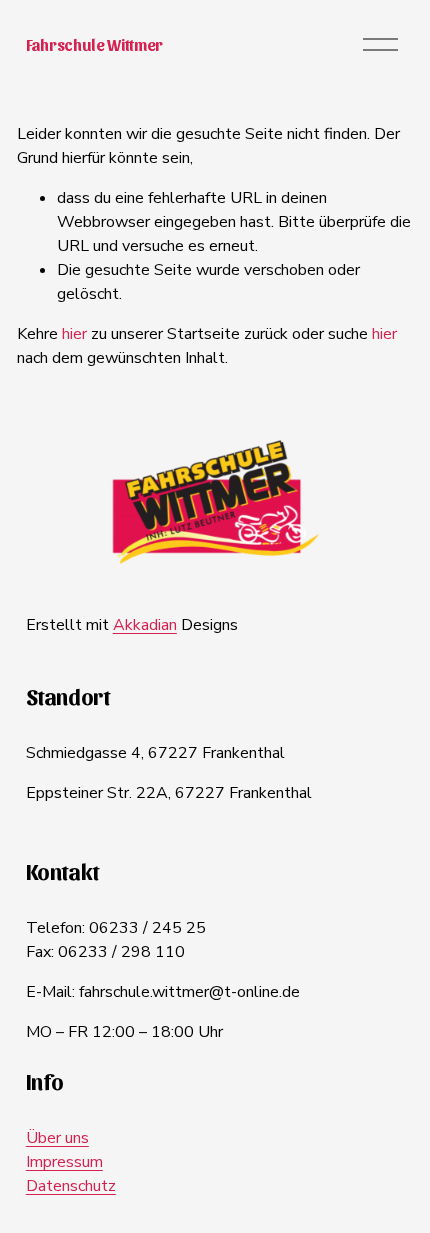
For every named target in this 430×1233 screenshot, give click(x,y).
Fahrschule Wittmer (94, 44)
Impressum (64, 1162)
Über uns (57, 1138)
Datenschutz (71, 1186)
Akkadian (145, 625)
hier (74, 334)
